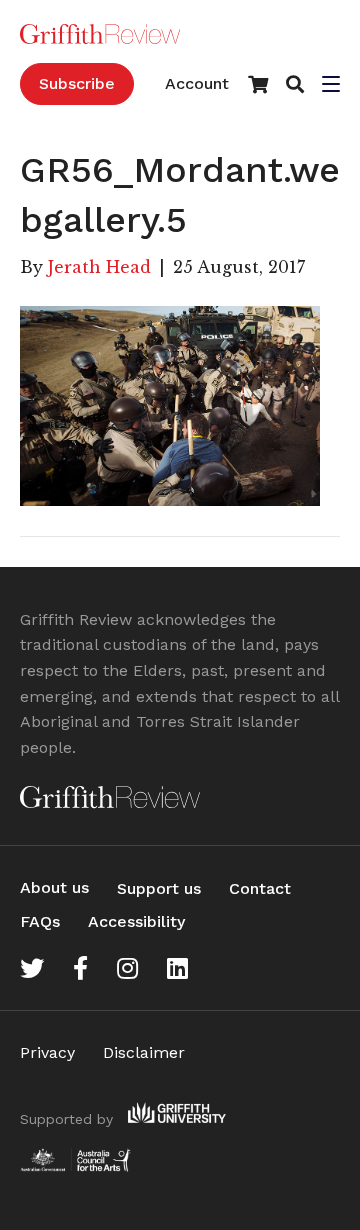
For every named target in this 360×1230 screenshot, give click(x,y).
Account (197, 83)
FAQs (40, 921)
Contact (260, 888)
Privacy (47, 1052)
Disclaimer (144, 1052)
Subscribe (77, 83)
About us (54, 887)
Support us (159, 888)
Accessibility (136, 921)
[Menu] (331, 86)
